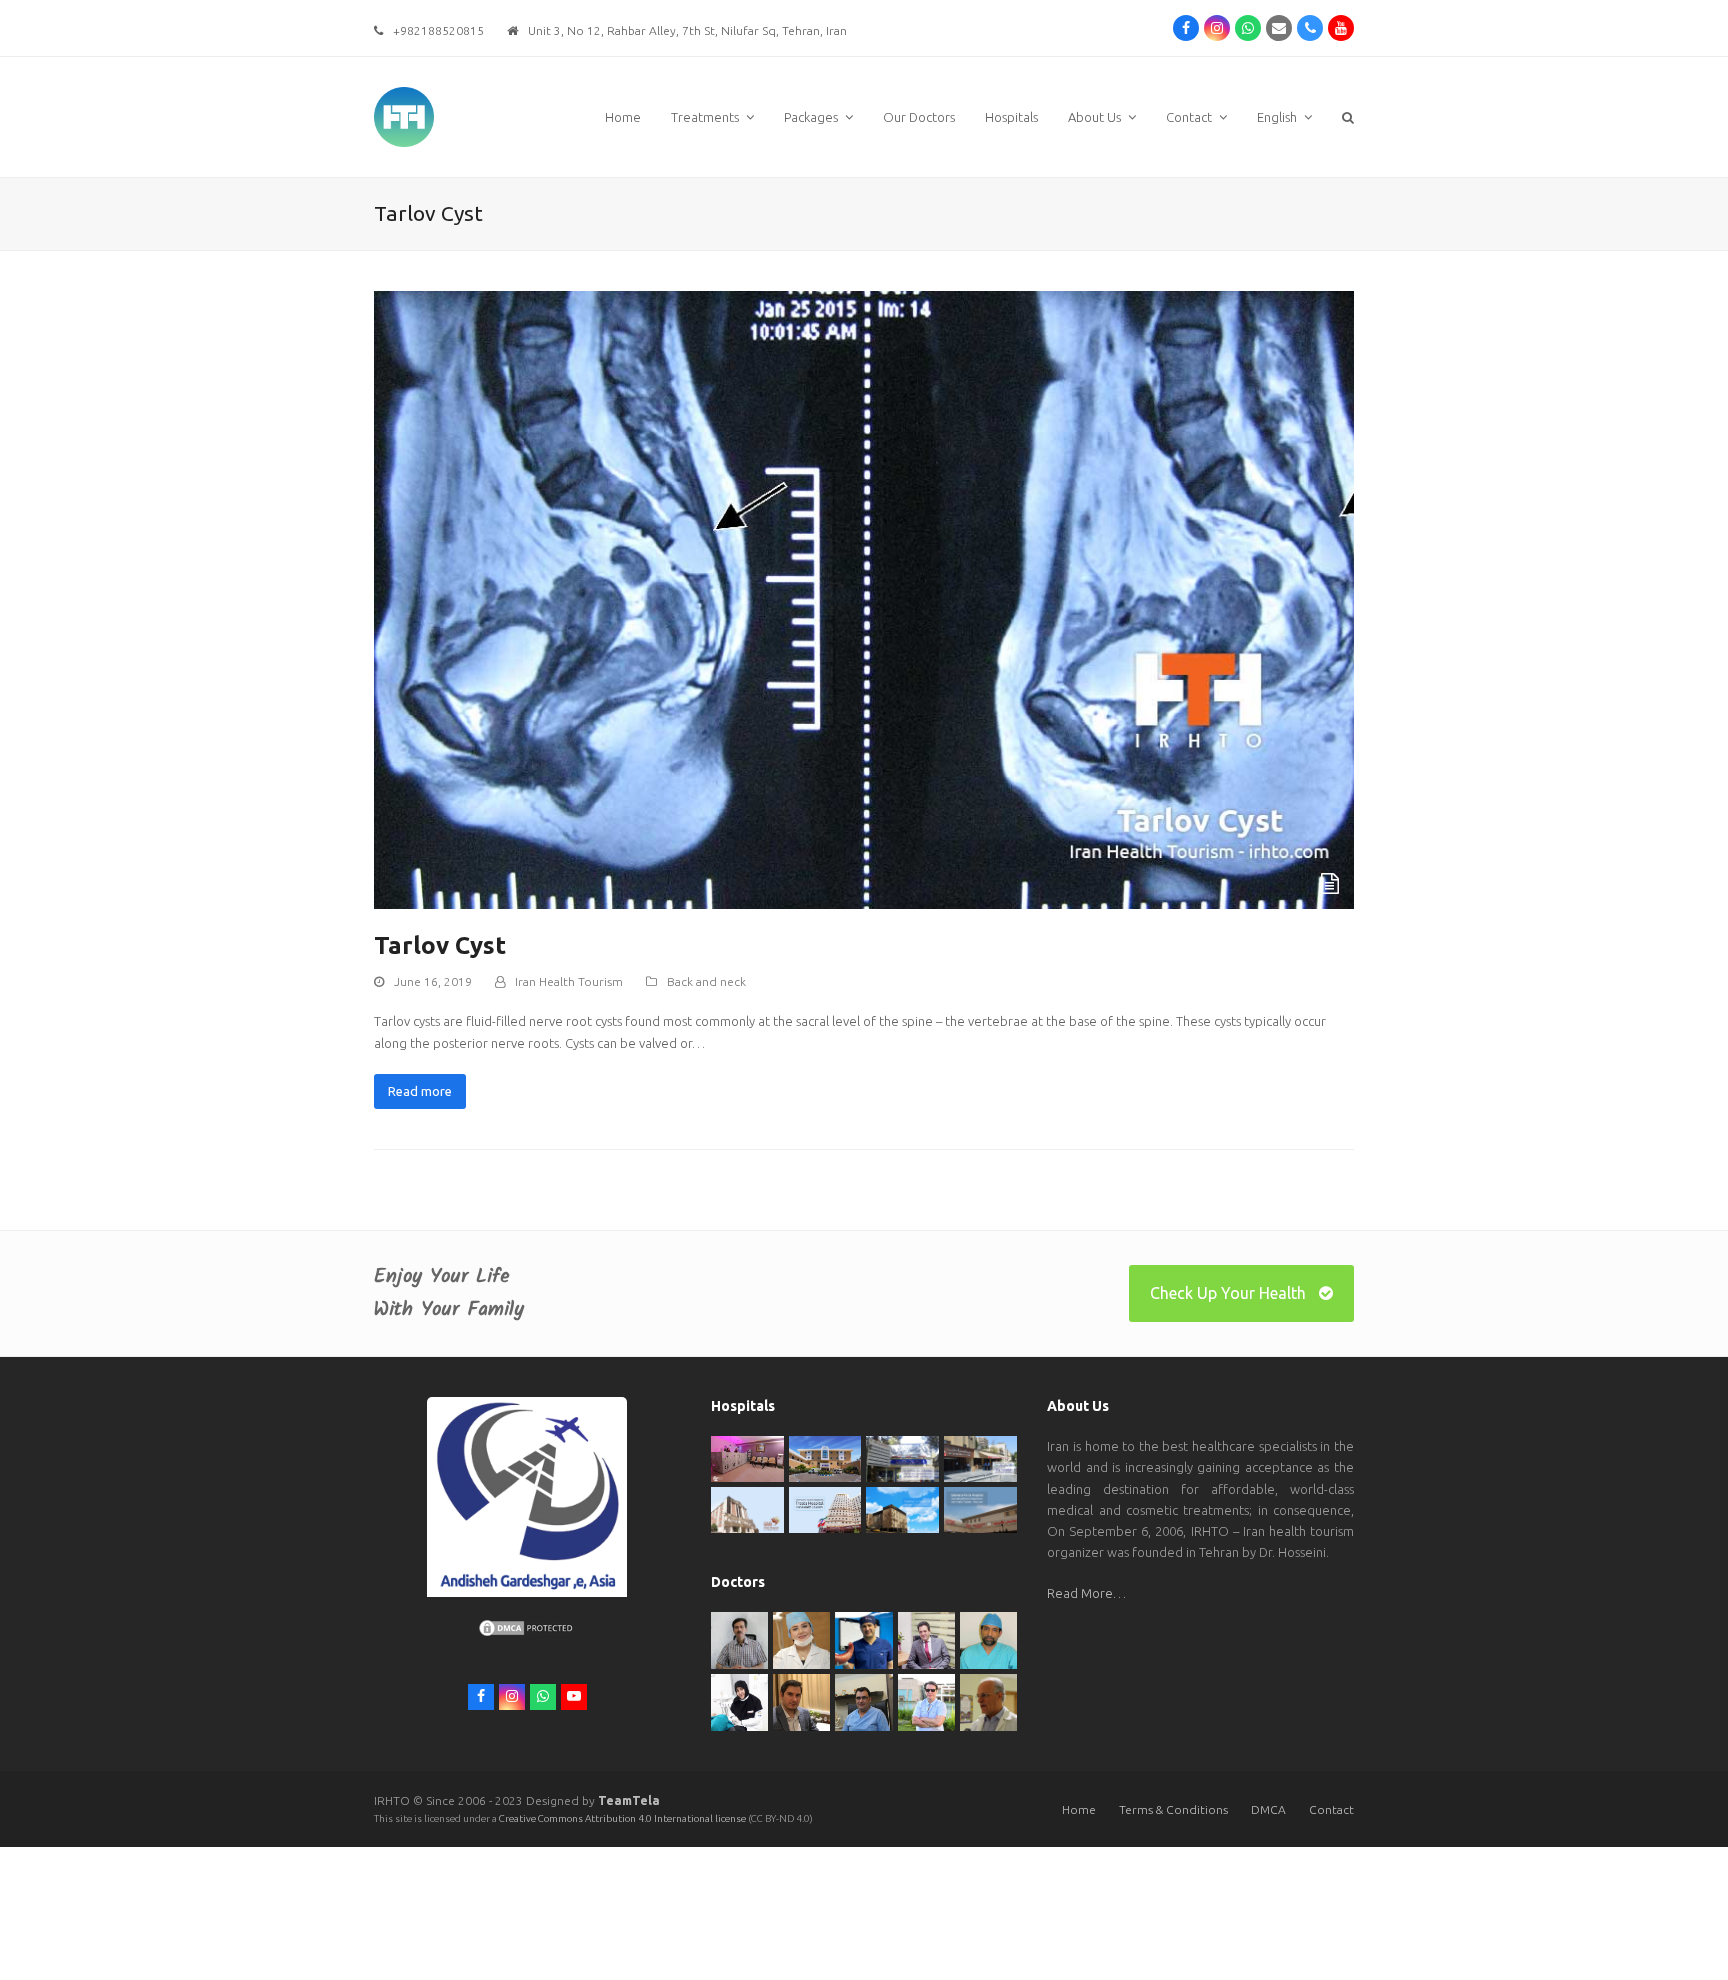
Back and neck (706, 981)
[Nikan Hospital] (747, 1508)
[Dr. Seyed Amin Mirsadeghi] (801, 1701)
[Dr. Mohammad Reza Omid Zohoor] (863, 1701)
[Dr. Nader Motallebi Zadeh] (988, 1639)
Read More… (1086, 1593)
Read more (420, 1091)
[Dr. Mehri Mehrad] (801, 1639)
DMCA (1268, 1809)
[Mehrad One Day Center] (747, 1458)
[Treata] (825, 1508)
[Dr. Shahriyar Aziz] (863, 1639)
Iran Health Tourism (569, 981)
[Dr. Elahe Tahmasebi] (739, 1701)
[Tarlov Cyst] (864, 598)
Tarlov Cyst (440, 945)
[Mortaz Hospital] (825, 1458)
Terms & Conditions (1173, 1809)
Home (1079, 1809)
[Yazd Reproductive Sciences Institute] (902, 1457)
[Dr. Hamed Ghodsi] (926, 1701)
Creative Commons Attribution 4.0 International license (623, 1818)
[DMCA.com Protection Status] (527, 1633)
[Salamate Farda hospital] (980, 1508)
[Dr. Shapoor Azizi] (926, 1639)
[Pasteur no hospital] (902, 1508)
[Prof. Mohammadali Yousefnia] (988, 1701)
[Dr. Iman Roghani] (739, 1639)
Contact (1331, 1809)
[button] (1348, 117)
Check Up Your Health (1228, 1293)
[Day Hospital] (980, 1457)
